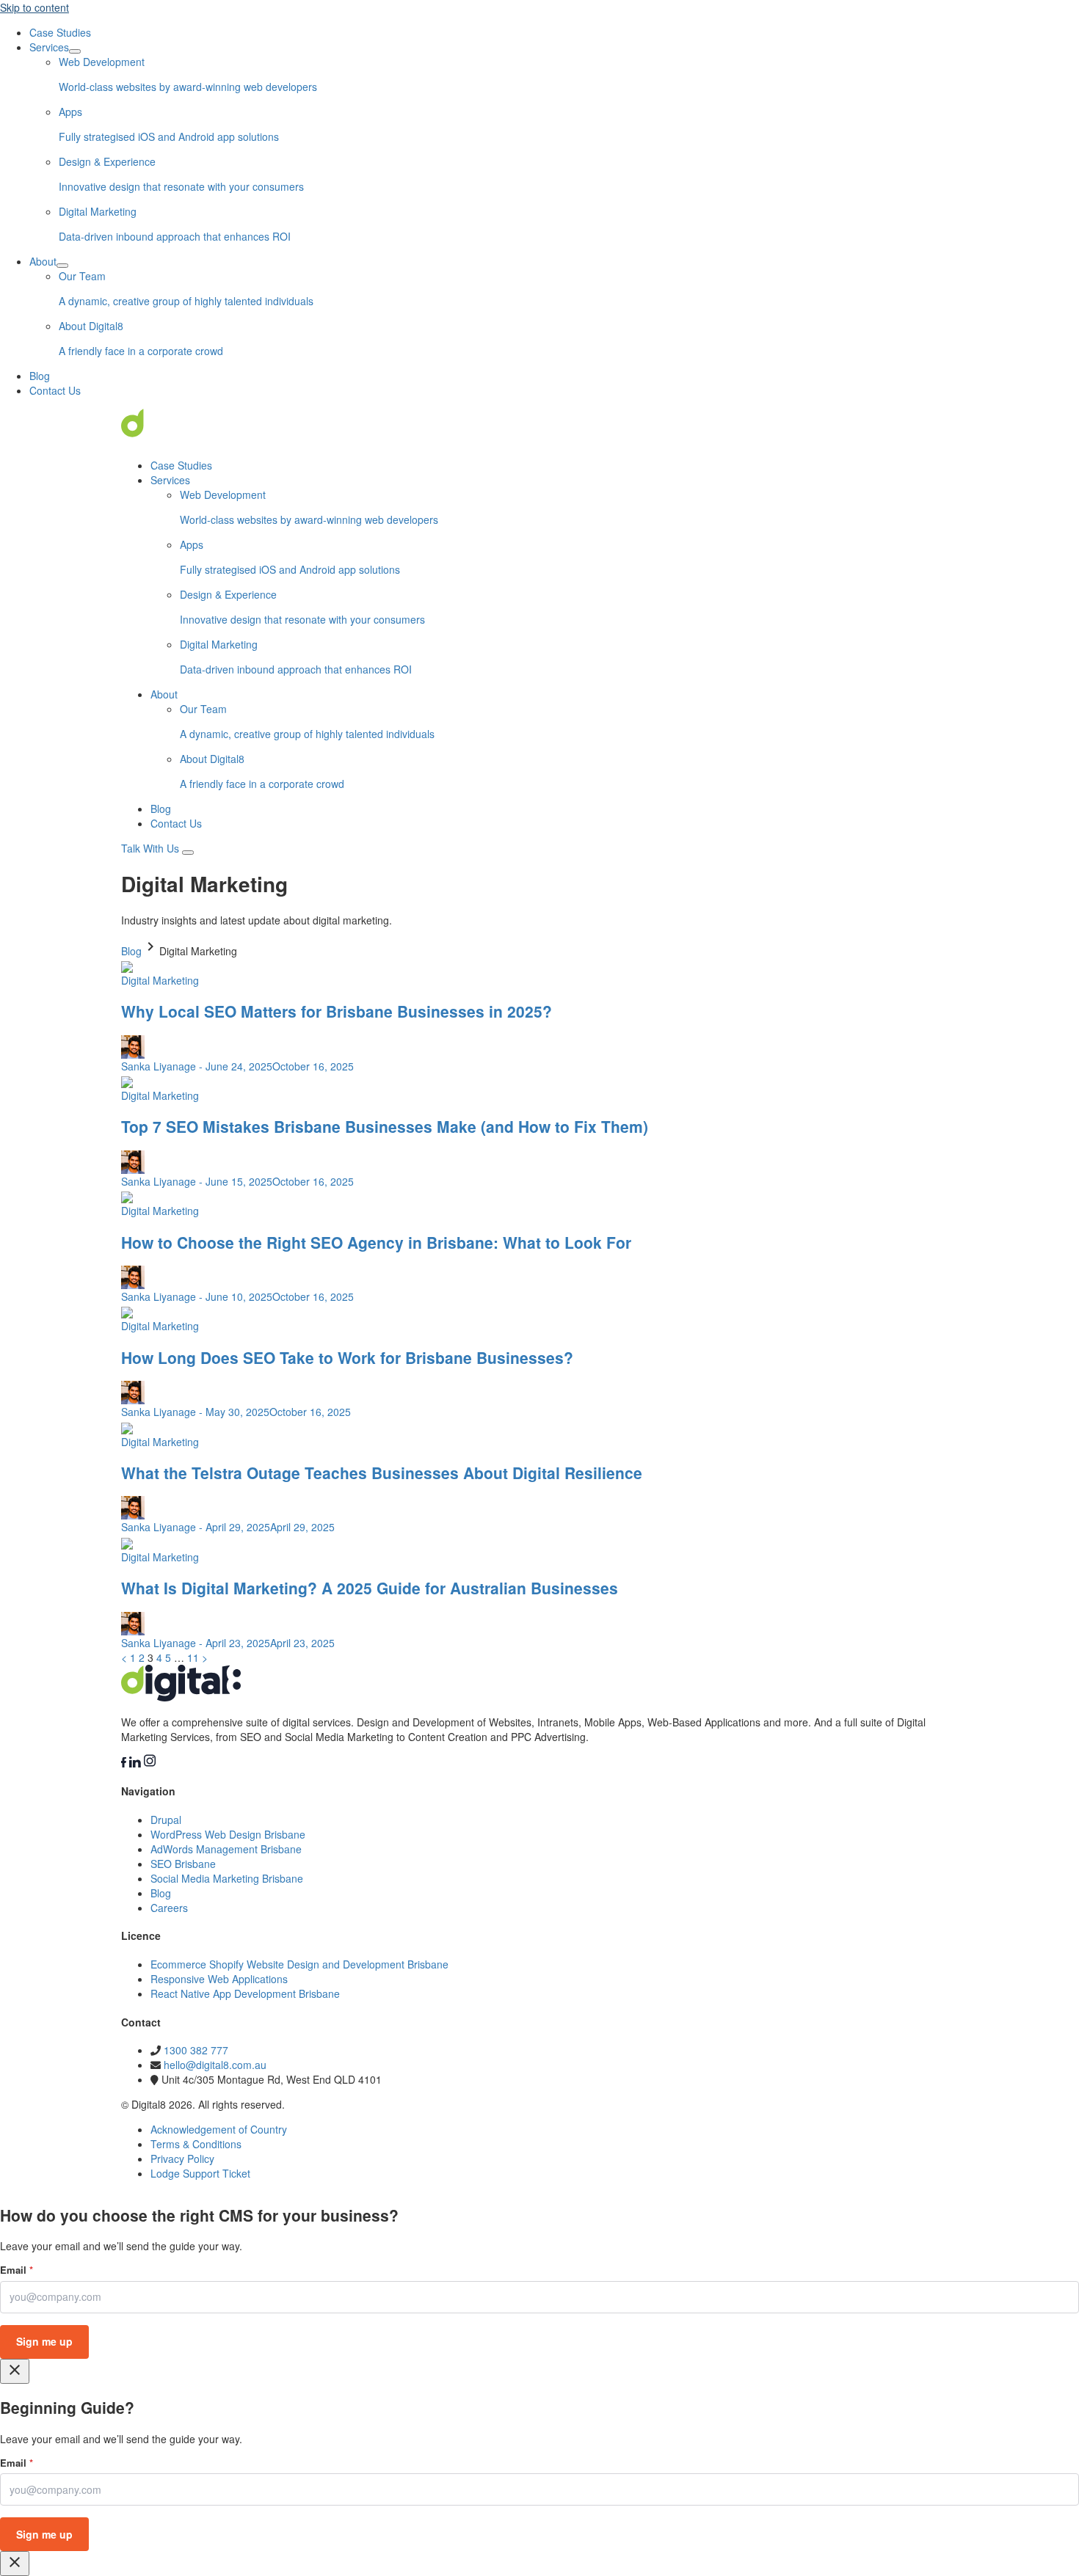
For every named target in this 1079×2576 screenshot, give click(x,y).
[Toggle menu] (188, 853)
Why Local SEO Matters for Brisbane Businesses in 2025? (337, 1011)
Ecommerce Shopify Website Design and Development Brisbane (299, 1964)
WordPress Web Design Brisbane (228, 1834)
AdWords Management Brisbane (226, 1849)
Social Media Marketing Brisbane (227, 1878)
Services (49, 47)
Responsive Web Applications (219, 1979)
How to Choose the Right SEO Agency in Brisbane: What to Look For (376, 1242)
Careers (169, 1908)
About (43, 261)
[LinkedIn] (137, 1763)
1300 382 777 (196, 2050)
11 (193, 1657)
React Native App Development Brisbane (245, 1993)
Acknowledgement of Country (219, 2129)
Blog (40, 376)
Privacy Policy (182, 2159)
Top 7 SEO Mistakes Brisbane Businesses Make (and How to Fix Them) (385, 1126)
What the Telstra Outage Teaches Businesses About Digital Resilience (382, 1473)
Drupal (166, 1820)
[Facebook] (125, 1763)
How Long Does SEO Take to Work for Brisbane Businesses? (347, 1357)
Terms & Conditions (196, 2144)
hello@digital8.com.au (215, 2065)
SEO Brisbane (183, 1864)
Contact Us (55, 390)
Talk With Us (152, 848)
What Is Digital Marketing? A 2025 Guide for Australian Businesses (370, 1588)
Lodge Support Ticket (200, 2173)
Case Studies (60, 32)
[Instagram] (150, 1763)
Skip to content (34, 7)
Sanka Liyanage (159, 1066)
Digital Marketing (160, 980)
